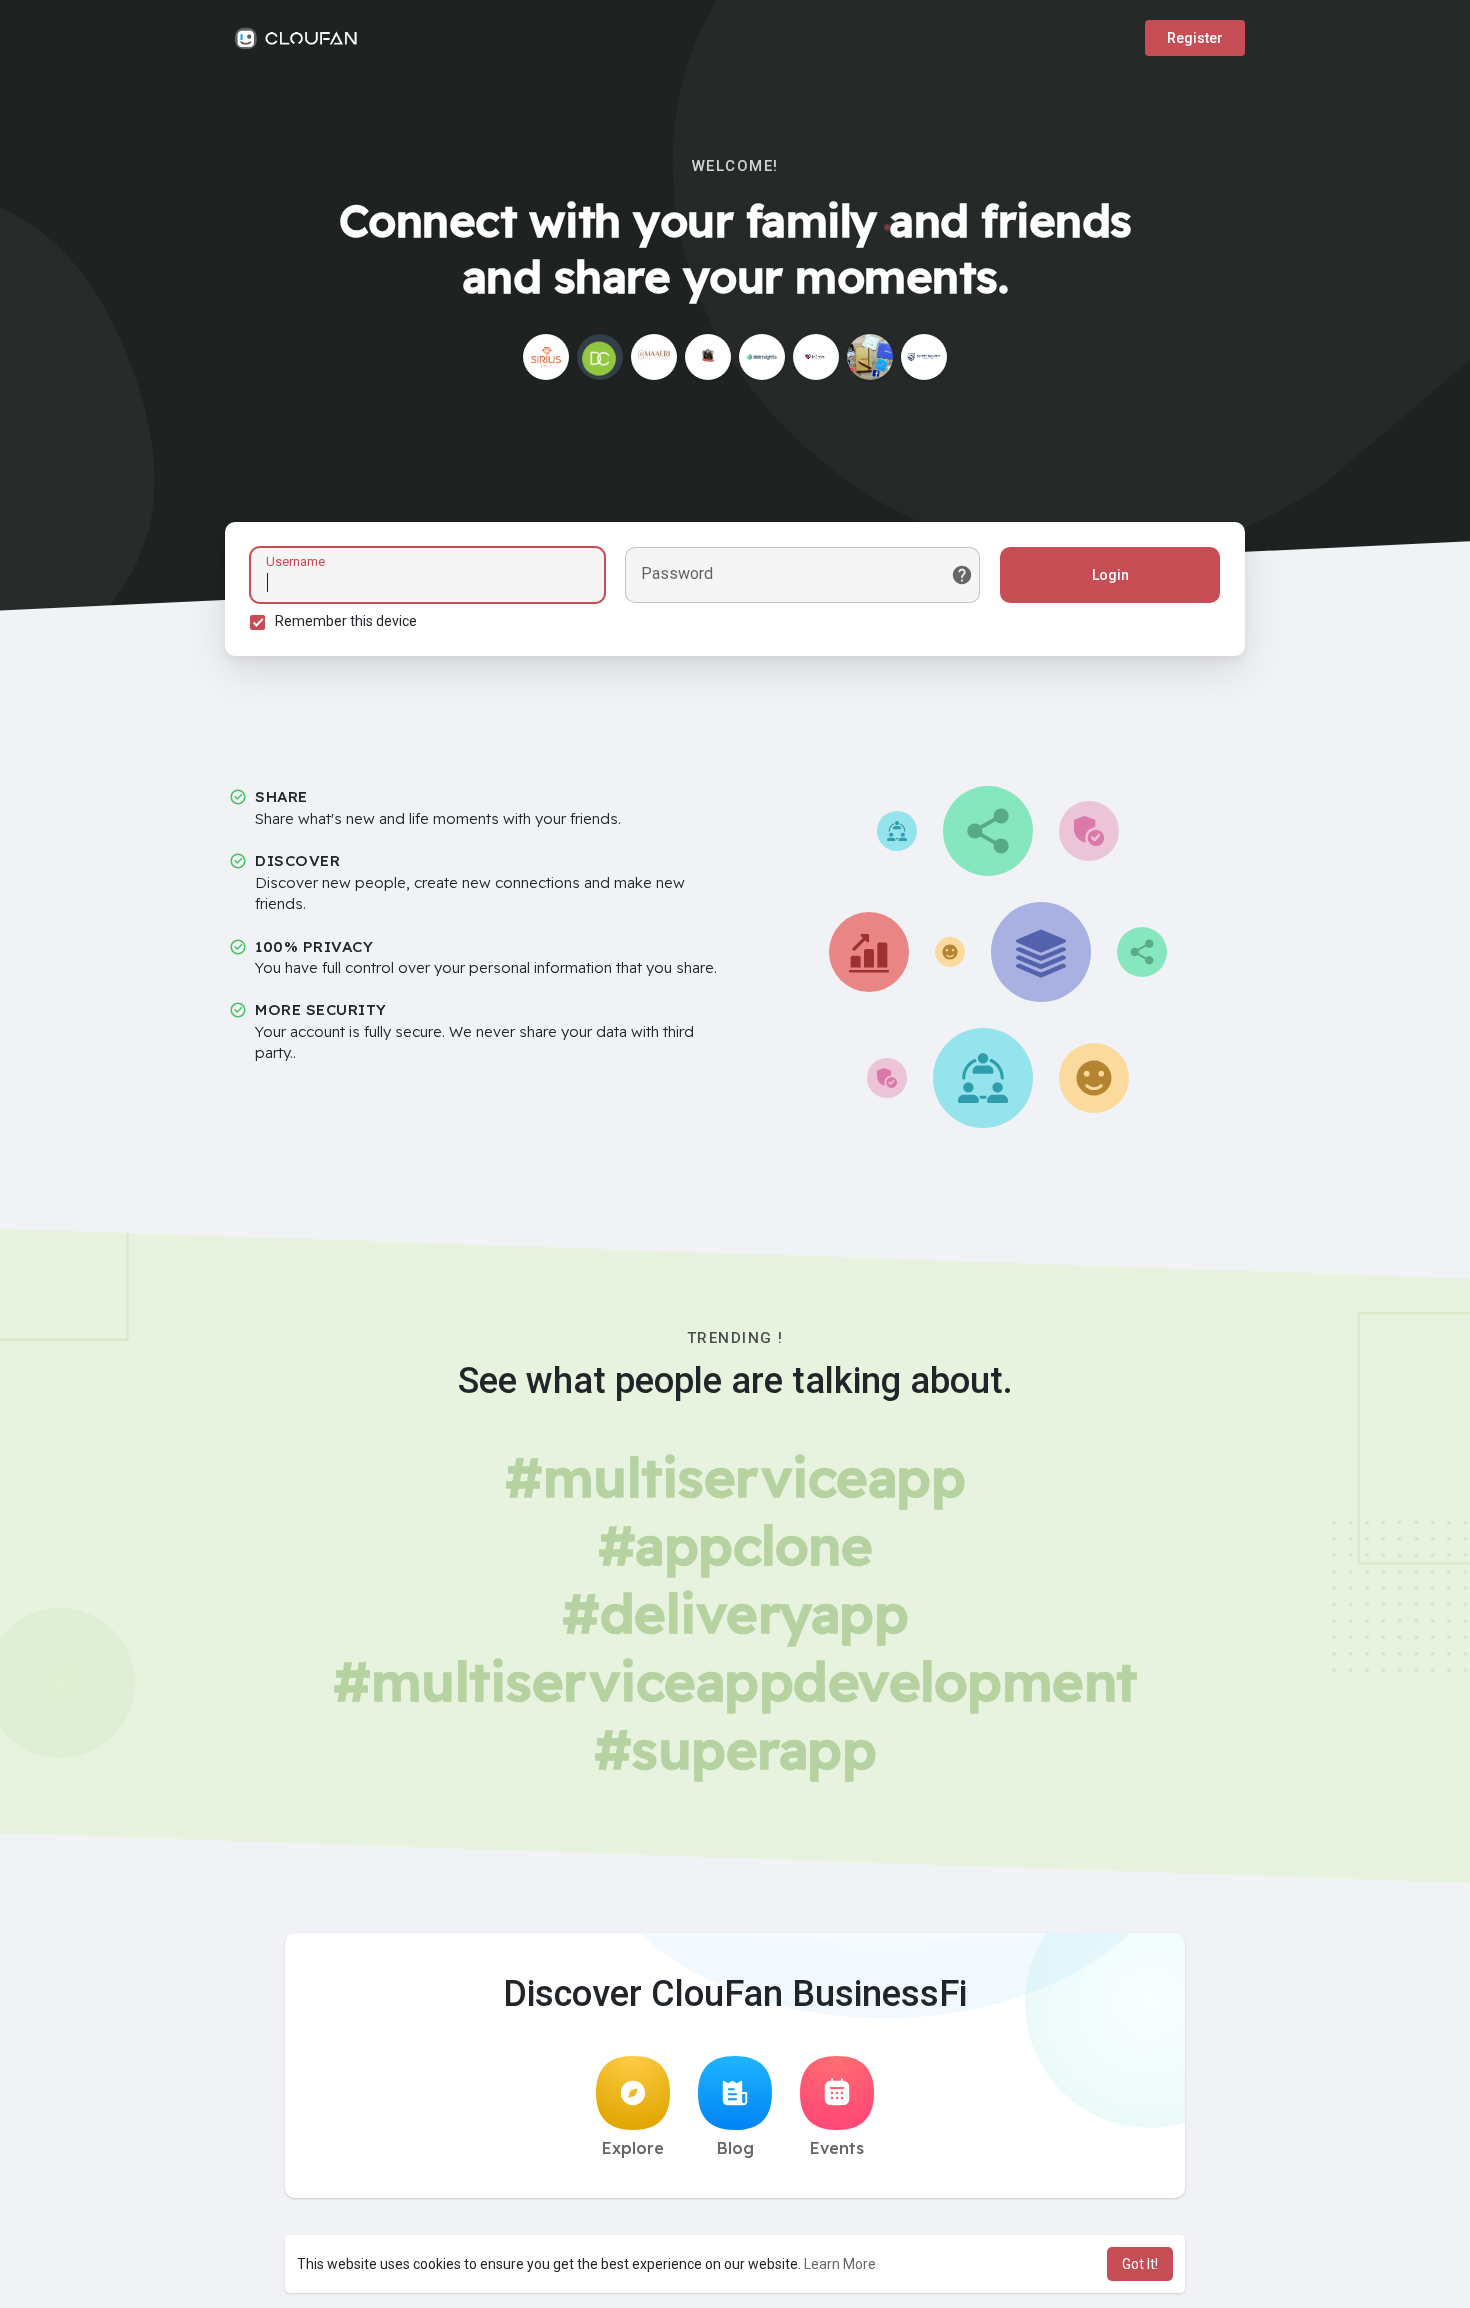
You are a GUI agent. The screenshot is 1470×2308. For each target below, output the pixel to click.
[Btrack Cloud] (870, 357)
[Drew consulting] (600, 357)
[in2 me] (816, 357)
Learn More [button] (840, 2264)
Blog (735, 2148)
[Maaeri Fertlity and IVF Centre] (654, 357)
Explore (633, 2148)
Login (1110, 575)
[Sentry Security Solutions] (924, 357)
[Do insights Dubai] (762, 357)
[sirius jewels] (546, 357)
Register (1195, 38)
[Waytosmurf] (708, 357)
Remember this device (346, 621)
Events (837, 2148)
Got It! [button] (1140, 2264)
